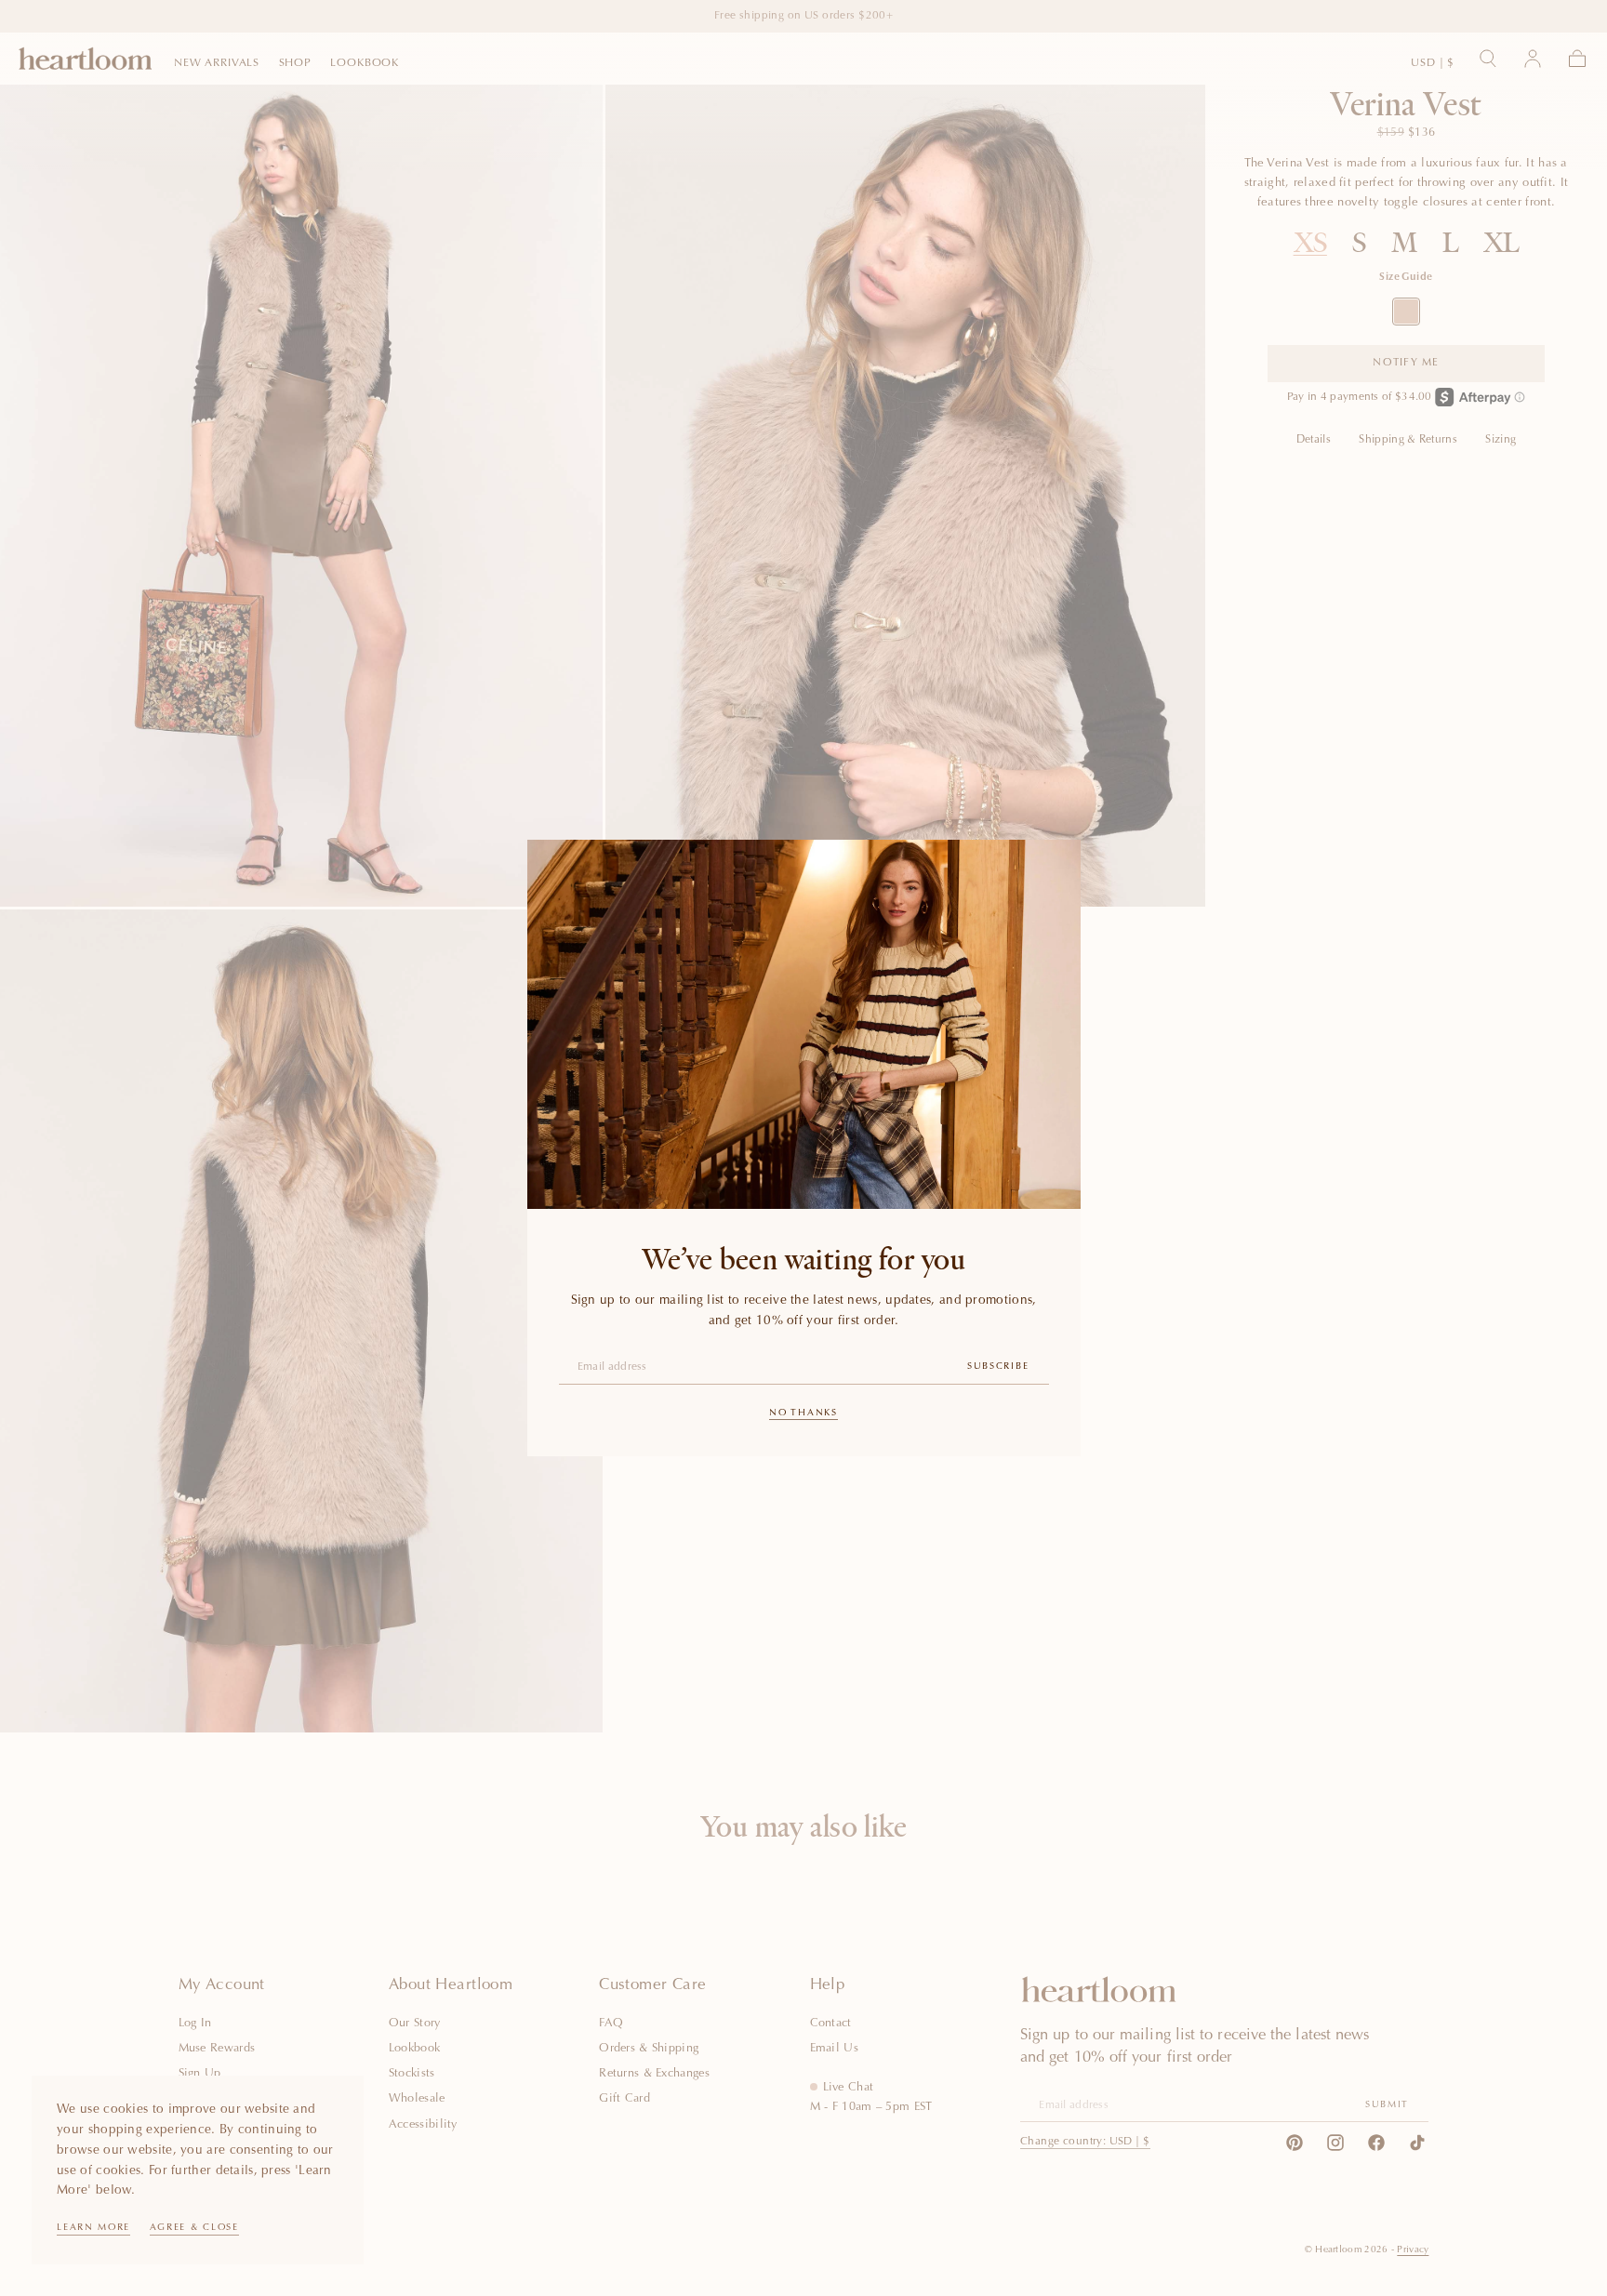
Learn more (93, 2228)
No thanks (803, 1413)
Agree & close (194, 2228)
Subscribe (998, 1367)
